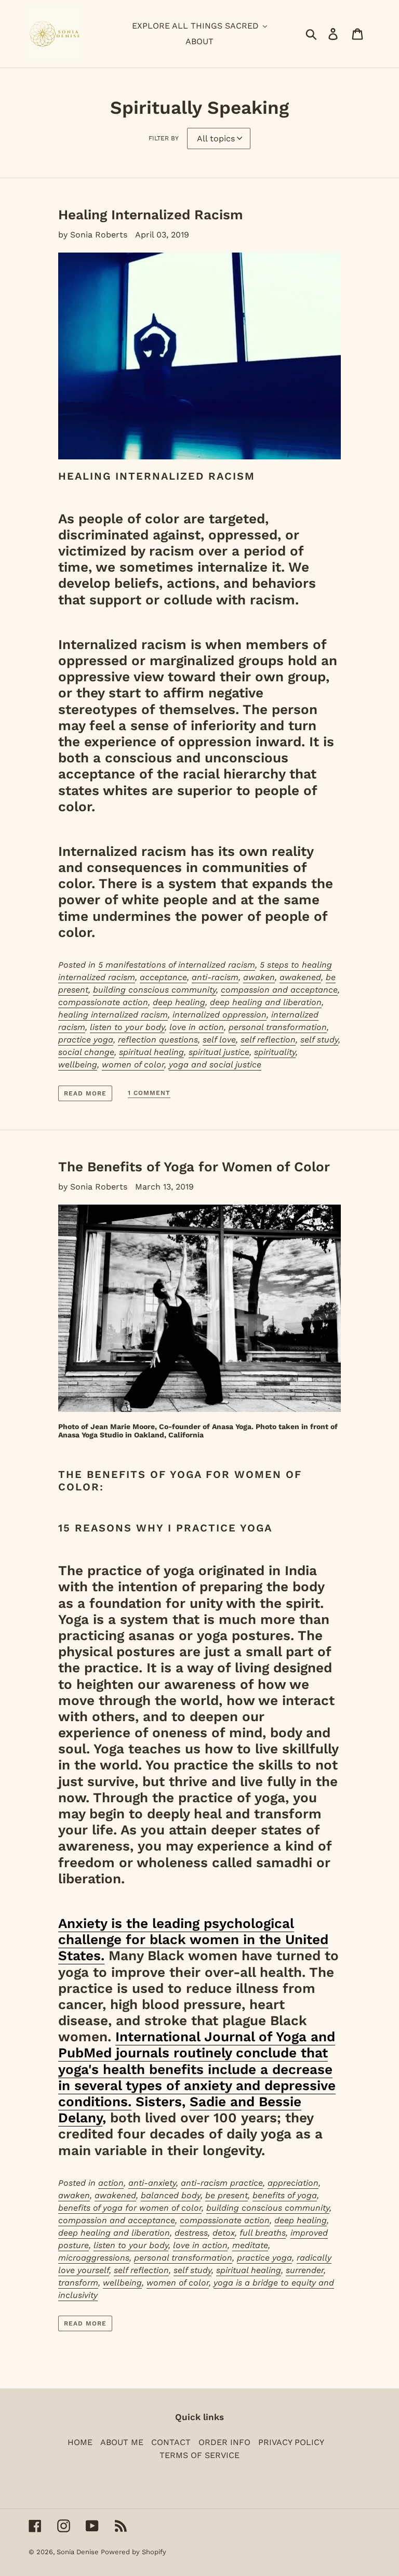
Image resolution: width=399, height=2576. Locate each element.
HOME (80, 2442)
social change (86, 1052)
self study (319, 1040)
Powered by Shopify (134, 2552)
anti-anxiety (152, 2183)
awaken (259, 977)
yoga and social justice (215, 1065)
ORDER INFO (224, 2442)
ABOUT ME (122, 2442)
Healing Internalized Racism (151, 215)
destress (191, 2233)
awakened (300, 977)
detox (224, 2233)
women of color (133, 1065)
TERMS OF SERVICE (199, 2455)
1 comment (149, 1093)
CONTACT (171, 2442)
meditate (250, 2245)
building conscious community (155, 990)
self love (219, 1040)
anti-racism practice (222, 2183)
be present (227, 2195)
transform (78, 2283)
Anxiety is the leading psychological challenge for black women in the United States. (193, 1939)
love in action (197, 1027)
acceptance (163, 977)
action (111, 2183)
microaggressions (94, 2258)
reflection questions (158, 1040)
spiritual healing (151, 1052)
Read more (85, 1093)
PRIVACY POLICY (291, 2442)
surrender (305, 2270)
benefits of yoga (285, 2195)
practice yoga (86, 1040)
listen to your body (127, 1027)
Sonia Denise (79, 2552)
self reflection (268, 1040)
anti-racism (215, 977)
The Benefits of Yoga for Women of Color (194, 1167)
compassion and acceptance (279, 990)
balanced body (171, 2195)
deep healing (179, 1002)
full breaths (263, 2233)
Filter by (164, 138)
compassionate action (103, 1002)
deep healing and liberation (266, 1002)
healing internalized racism (113, 1015)
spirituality (275, 1052)
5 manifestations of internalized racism (177, 965)
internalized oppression (220, 1015)
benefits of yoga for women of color (130, 2208)
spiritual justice (219, 1052)
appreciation (293, 2183)
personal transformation (278, 1027)
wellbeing (78, 1065)
